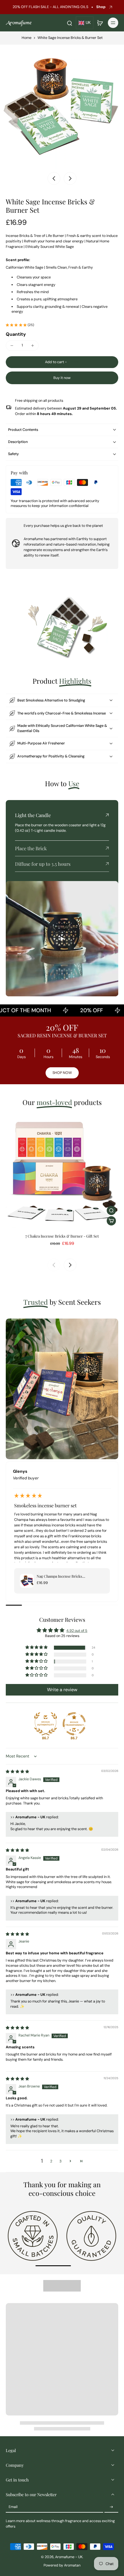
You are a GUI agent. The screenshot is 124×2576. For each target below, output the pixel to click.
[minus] (12, 346)
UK (88, 23)
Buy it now (62, 378)
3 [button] (60, 2161)
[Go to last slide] (54, 178)
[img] (17, 1772)
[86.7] (46, 1724)
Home (27, 38)
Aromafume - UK (69, 2557)
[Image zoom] (62, 107)
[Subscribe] (111, 2507)
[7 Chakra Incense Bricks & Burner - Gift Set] (62, 1172)
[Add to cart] (111, 1221)
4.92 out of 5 (77, 1631)
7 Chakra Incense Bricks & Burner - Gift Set (62, 1236)
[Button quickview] (111, 1210)
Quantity (16, 334)
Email (13, 2507)
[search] (69, 23)
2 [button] (51, 2161)
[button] (62, 362)
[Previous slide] (54, 1265)
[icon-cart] (100, 23)
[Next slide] (70, 178)
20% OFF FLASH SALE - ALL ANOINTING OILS (49, 7)
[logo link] (33, 2235)
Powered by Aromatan (62, 2565)
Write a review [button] (62, 1690)
